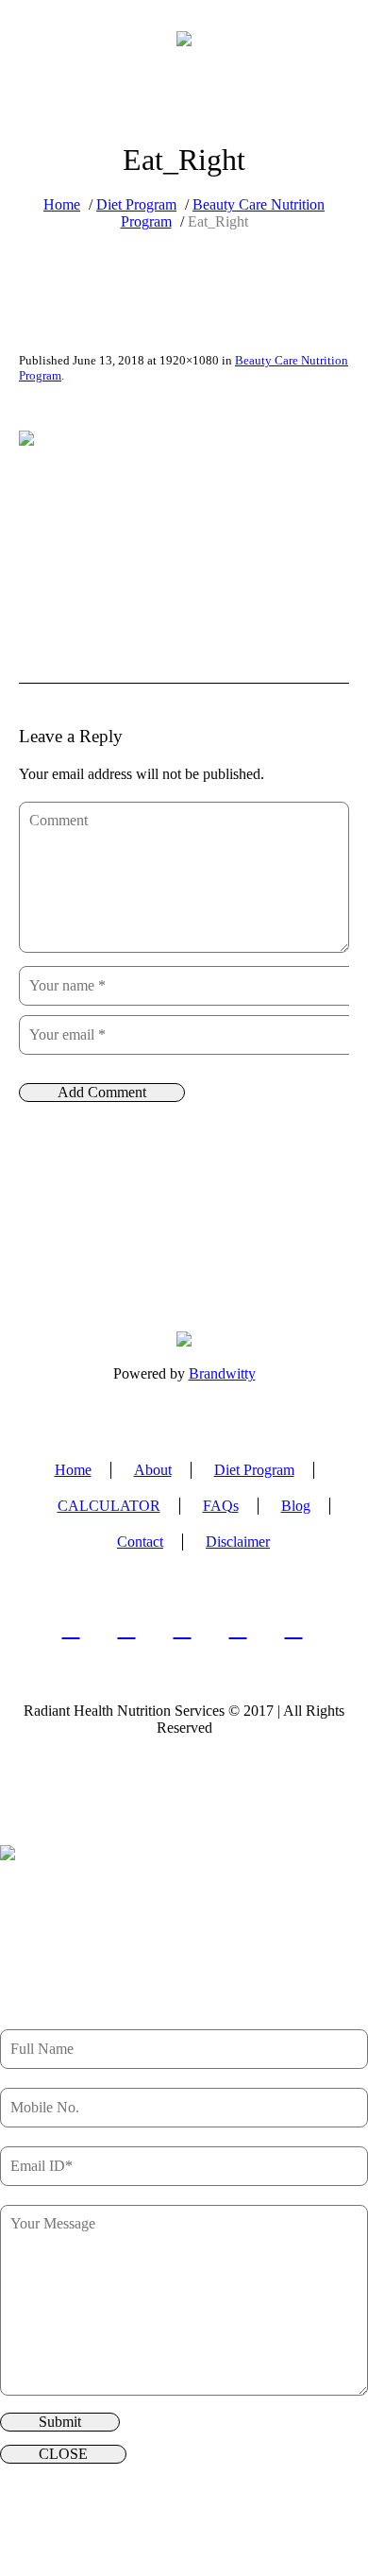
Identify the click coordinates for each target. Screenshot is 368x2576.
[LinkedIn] (127, 1628)
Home (62, 204)
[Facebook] (71, 1628)
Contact (140, 1542)
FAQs (221, 1506)
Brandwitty (222, 1373)
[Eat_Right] (184, 524)
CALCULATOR (109, 1506)
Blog (296, 1506)
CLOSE (63, 2454)
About (153, 1470)
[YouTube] (294, 1628)
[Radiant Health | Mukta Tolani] (184, 38)
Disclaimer (238, 1542)
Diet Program (136, 204)
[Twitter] (238, 1628)
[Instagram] (183, 1628)
